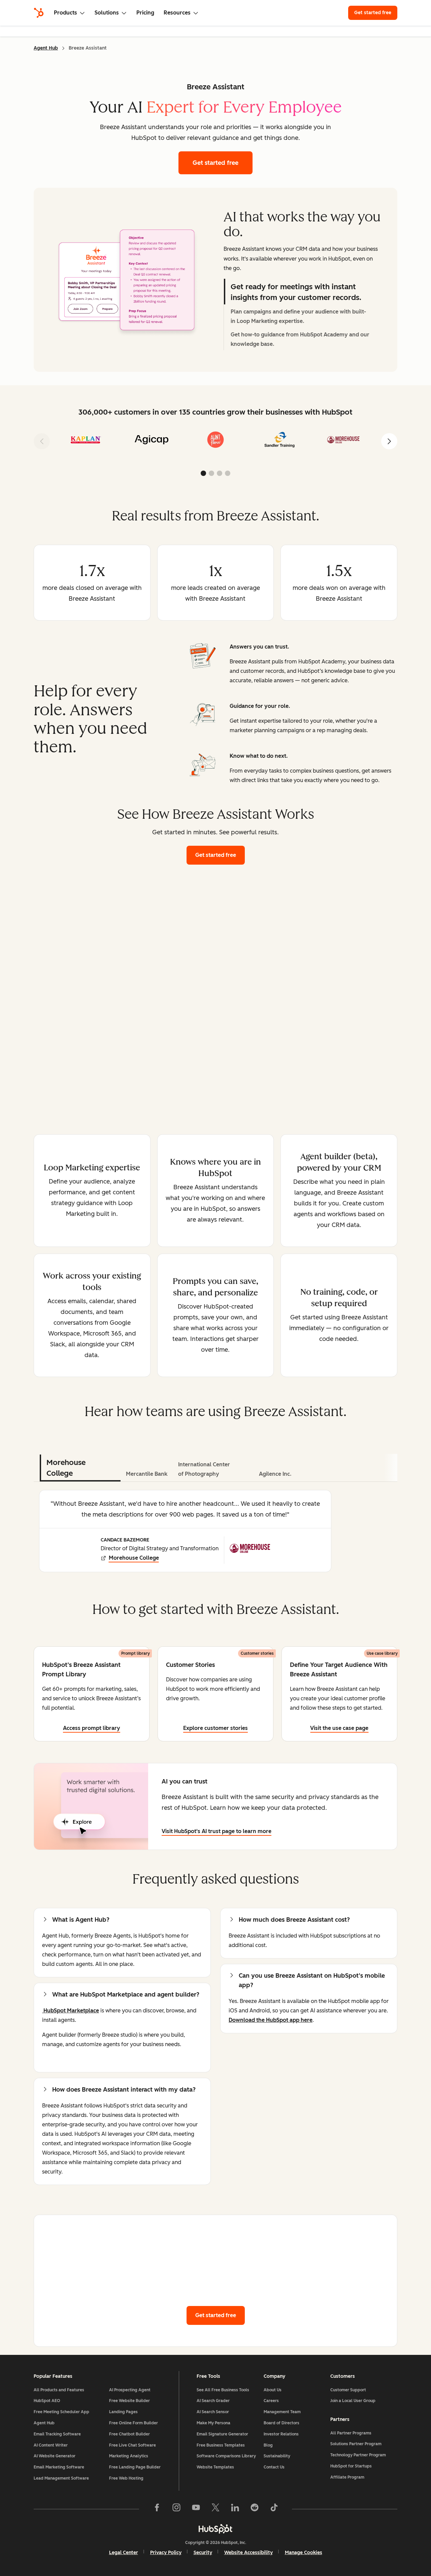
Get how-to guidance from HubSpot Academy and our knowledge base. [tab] (300, 339)
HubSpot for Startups (351, 2466)
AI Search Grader (213, 2401)
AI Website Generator (55, 2456)
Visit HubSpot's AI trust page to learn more (217, 1831)
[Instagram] (176, 2509)
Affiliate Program (347, 2477)
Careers (271, 2401)
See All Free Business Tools (223, 2390)
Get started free (376, 13)
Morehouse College (134, 1558)
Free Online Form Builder (134, 2423)
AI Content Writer (51, 2445)
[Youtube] (196, 2509)
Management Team (282, 2412)
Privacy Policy (166, 2553)
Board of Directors (281, 2423)
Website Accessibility (248, 2553)
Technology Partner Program (358, 2455)
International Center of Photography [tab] (204, 1469)
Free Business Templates (221, 2445)
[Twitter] (215, 2509)
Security (203, 2553)
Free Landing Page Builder (135, 2467)
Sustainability (277, 2456)
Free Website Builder (129, 2401)
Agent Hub (46, 48)
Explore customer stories (215, 1728)
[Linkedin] (235, 2509)
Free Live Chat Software (132, 2445)
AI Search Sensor (213, 2412)
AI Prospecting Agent (130, 2390)
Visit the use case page (339, 1728)
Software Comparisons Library (226, 2456)
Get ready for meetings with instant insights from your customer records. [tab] (296, 292)
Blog (268, 2445)
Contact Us (274, 2467)
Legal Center (124, 2553)
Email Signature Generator (222, 2434)
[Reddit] (255, 2509)
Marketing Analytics (129, 2456)
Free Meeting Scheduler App (61, 2412)
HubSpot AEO (47, 2401)
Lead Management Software (61, 2478)
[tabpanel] (129, 280)
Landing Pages (123, 2412)
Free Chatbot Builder (129, 2434)
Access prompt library (92, 1728)
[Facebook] (157, 2509)
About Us (273, 2390)
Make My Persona (213, 2423)
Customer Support (348, 2390)
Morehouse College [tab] (66, 1468)
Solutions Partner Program (356, 2444)
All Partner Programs (351, 2433)
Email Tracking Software (57, 2434)
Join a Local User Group (353, 2401)
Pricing (145, 13)
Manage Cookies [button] (304, 2553)
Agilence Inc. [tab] (275, 1474)
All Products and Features (59, 2390)
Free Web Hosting (126, 2478)
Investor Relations (281, 2434)
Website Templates (215, 2467)
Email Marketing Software (59, 2467)
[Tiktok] (274, 2509)
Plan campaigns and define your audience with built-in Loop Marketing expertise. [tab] (298, 316)
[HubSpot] (39, 13)
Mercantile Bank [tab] (147, 1474)
